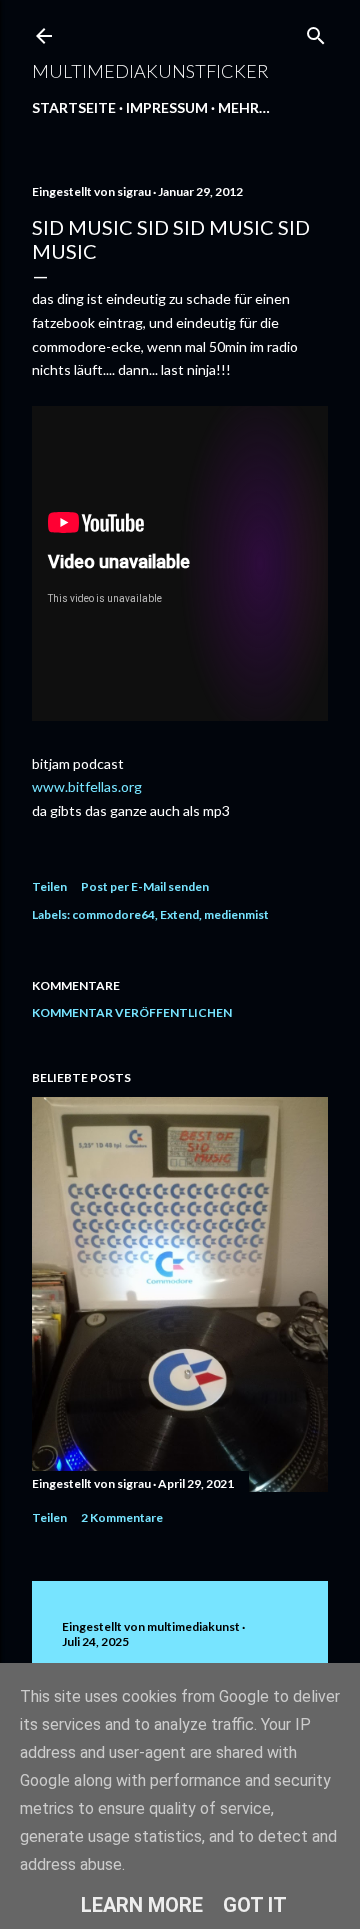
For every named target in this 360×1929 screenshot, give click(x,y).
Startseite (74, 107)
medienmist (236, 914)
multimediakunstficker (150, 71)
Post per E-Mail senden (145, 886)
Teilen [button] (49, 886)
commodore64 (113, 914)
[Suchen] (316, 31)
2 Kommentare (122, 1517)
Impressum (167, 107)
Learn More (142, 1905)
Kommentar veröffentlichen (132, 1012)
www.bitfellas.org (87, 786)
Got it (255, 1905)
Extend (179, 914)
